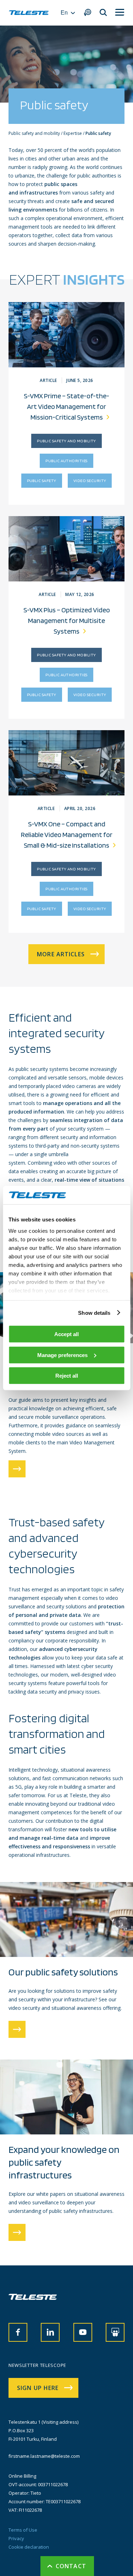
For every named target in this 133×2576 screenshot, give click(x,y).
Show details (94, 1312)
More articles (61, 954)
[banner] (29, 13)
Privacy (16, 2538)
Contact (71, 2566)
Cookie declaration (29, 2547)
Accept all (66, 1334)
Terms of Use (23, 2530)
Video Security (90, 480)
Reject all (67, 1376)
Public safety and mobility (66, 441)
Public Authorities (66, 461)
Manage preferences (62, 1355)
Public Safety (42, 480)
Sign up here (38, 2388)
